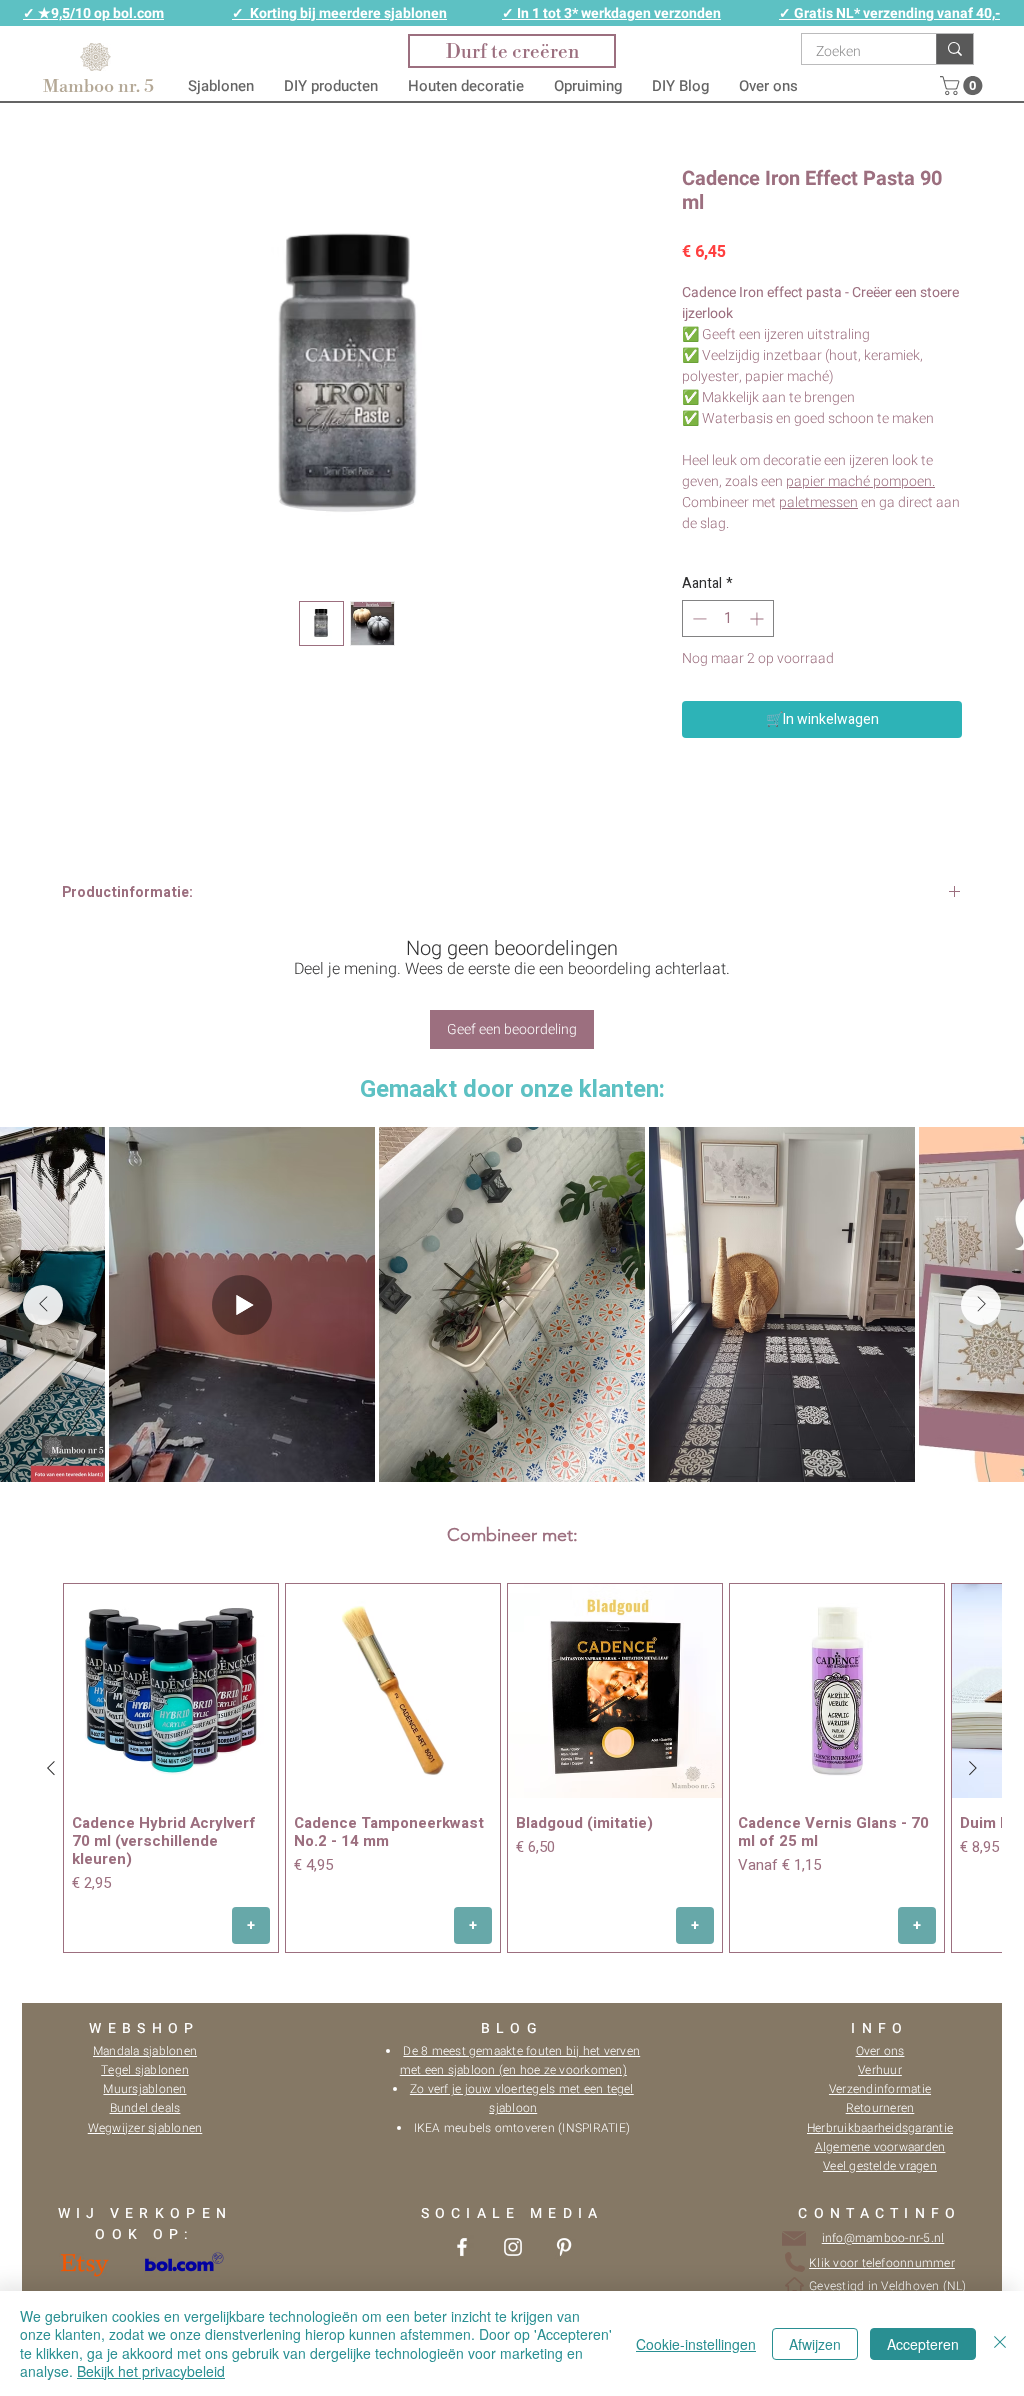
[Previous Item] (43, 1305)
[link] (963, 85)
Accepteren (923, 2344)
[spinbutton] (728, 618)
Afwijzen (815, 2344)
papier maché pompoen (859, 481)
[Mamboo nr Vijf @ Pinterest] (564, 2247)
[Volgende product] (973, 1768)
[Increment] (758, 618)
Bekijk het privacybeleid (151, 2371)
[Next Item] (981, 1305)
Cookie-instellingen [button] (696, 2344)
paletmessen (818, 502)
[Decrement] (697, 618)
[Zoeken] (954, 49)
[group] (512, 1767)
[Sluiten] (1000, 2343)
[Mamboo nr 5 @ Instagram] (513, 2247)
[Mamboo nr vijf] (462, 2247)
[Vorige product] (51, 1768)
